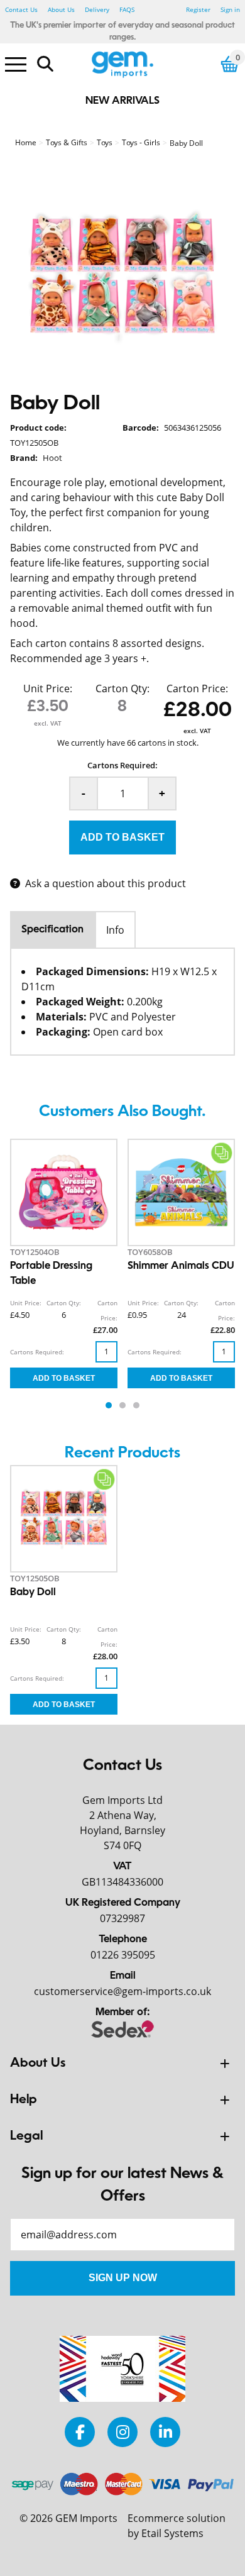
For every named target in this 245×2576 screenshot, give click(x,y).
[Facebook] (80, 2432)
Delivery (97, 9)
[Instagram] (122, 2432)
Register (198, 9)
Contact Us (21, 9)
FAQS (127, 9)
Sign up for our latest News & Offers (122, 2186)
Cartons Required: (122, 765)
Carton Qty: (122, 688)
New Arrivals (122, 101)
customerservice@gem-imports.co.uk (122, 1991)
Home (26, 142)
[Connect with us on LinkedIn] (165, 2432)
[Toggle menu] (16, 64)
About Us (61, 9)
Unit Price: (48, 688)
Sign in (230, 9)
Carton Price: (197, 688)
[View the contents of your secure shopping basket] (230, 64)
